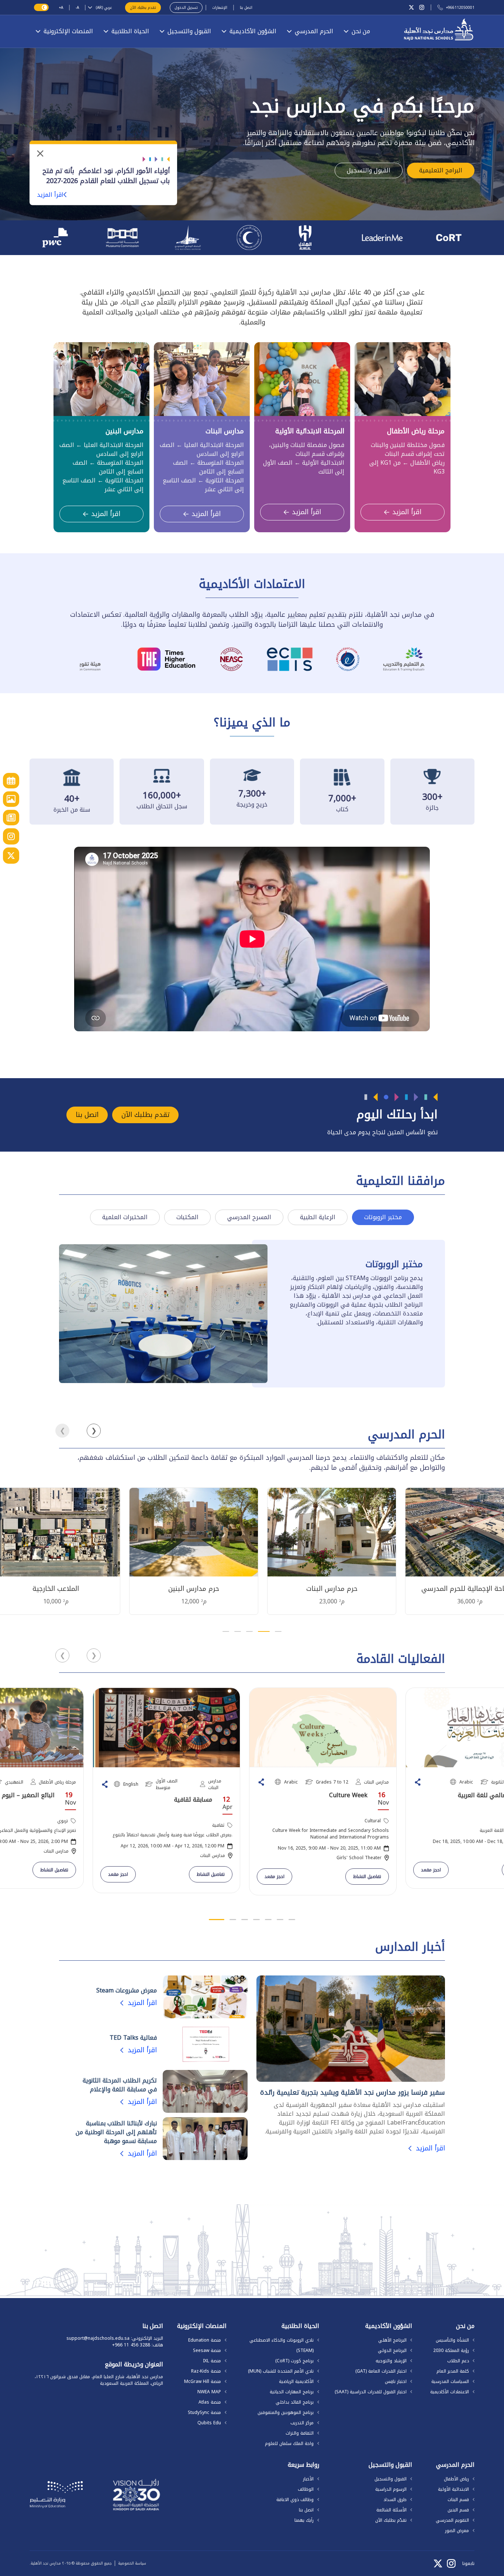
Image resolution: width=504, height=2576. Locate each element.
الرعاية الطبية (318, 1217)
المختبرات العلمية (125, 1217)
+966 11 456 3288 (131, 2345)
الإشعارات (220, 8)
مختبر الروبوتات (383, 1217)
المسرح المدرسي (249, 1217)
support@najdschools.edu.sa (98, 2338)
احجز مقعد (118, 1874)
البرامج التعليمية (441, 170)
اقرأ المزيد (50, 195)
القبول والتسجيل (369, 170)
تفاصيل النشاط (54, 1870)
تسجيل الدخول (186, 8)
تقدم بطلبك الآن (143, 8)
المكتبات (187, 1217)
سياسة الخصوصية (132, 2563)
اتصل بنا (246, 8)
